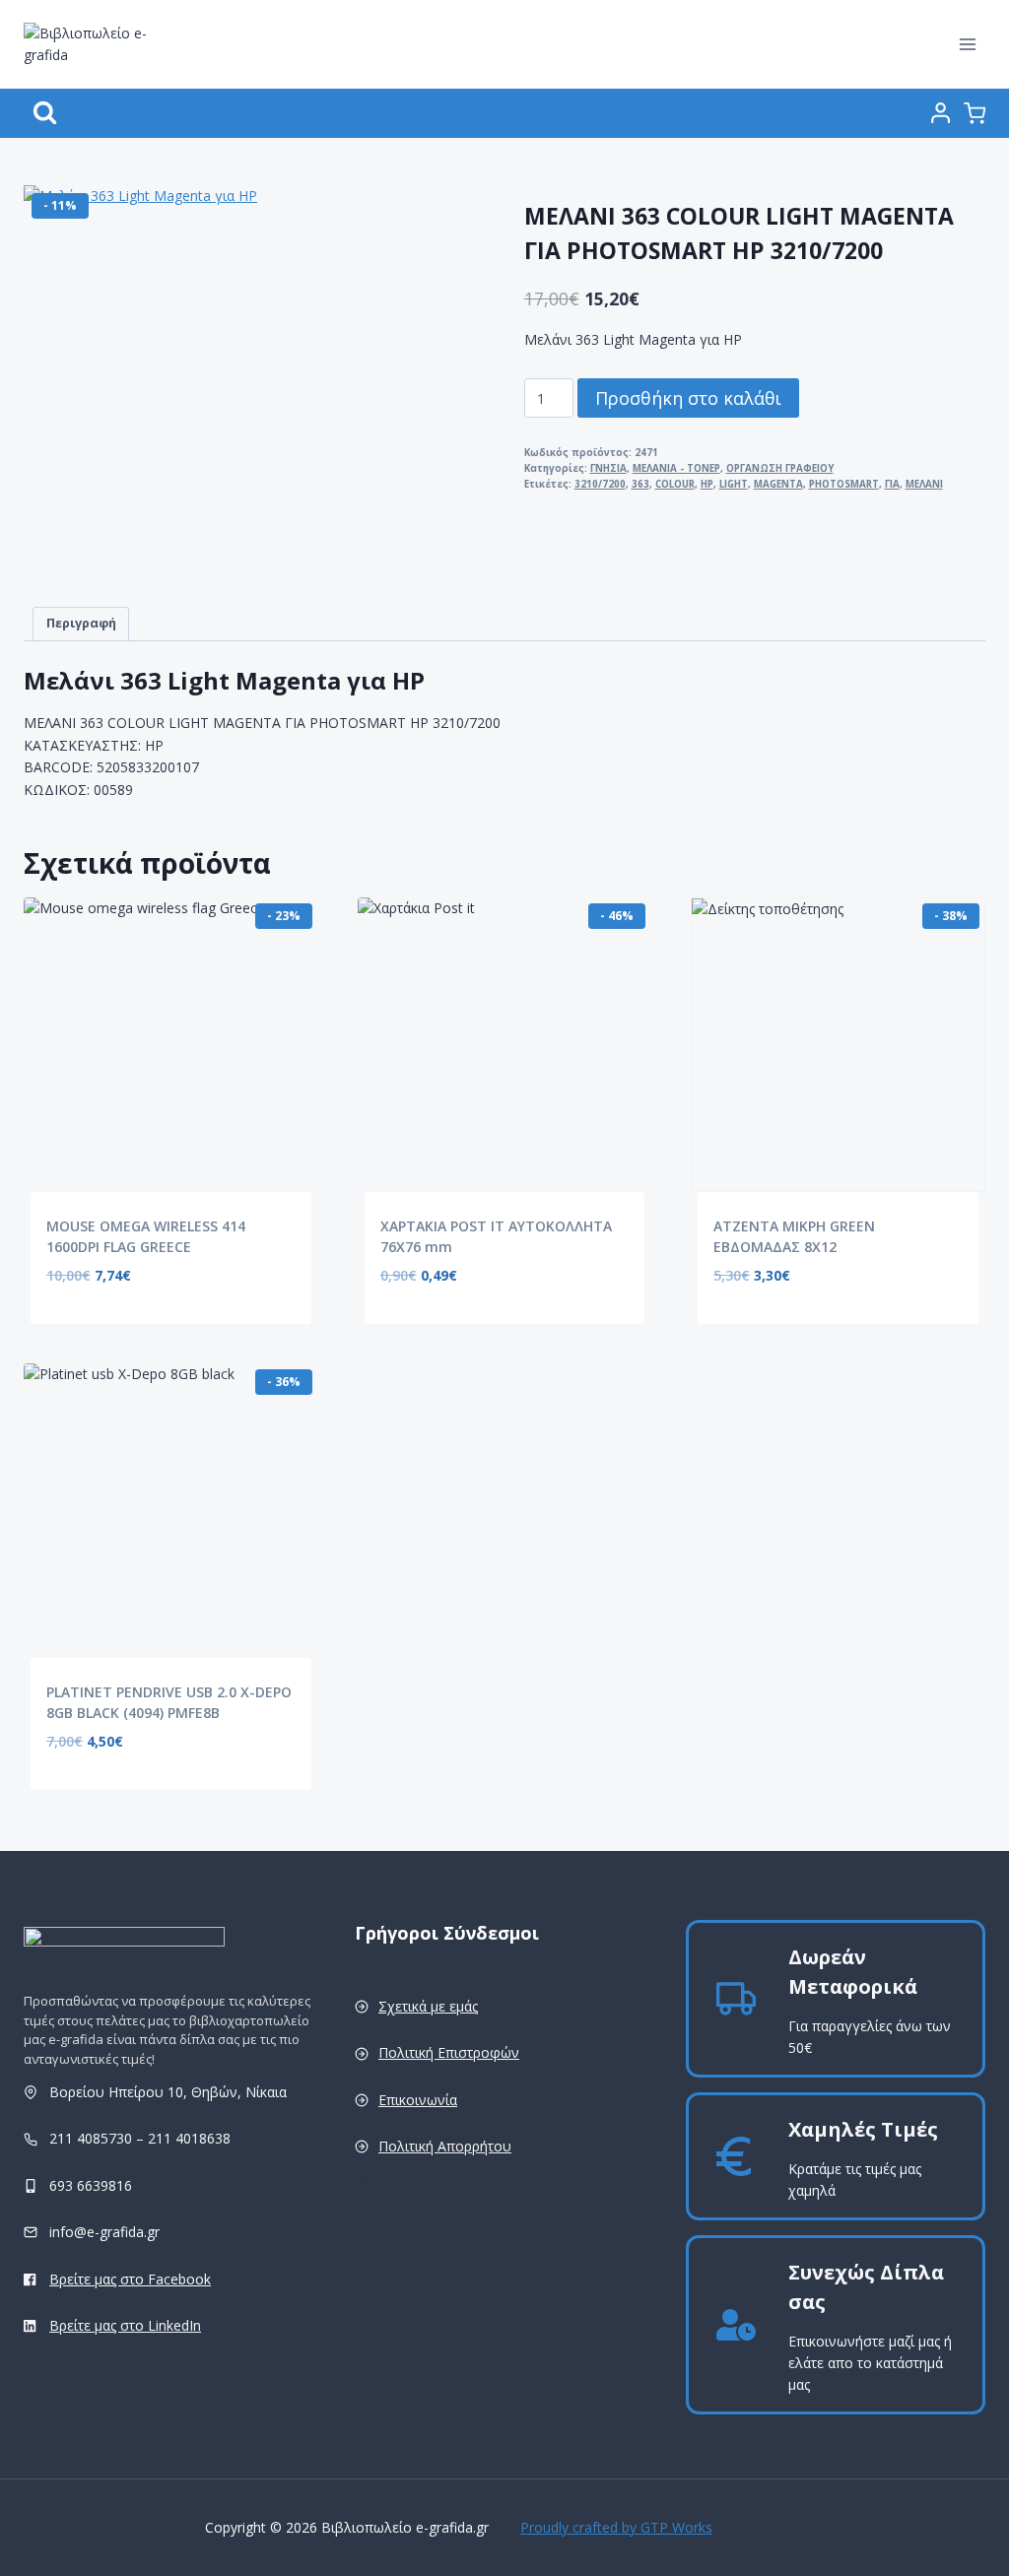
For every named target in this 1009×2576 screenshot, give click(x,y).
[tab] (81, 624)
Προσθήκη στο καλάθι (688, 398)
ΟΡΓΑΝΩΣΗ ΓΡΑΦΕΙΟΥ (780, 468)
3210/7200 (600, 484)
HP (707, 484)
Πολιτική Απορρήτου (445, 2146)
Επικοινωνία (418, 2100)
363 (640, 484)
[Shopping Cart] (975, 113)
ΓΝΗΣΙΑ (608, 468)
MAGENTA (778, 484)
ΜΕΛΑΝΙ (924, 484)
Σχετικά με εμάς (428, 2006)
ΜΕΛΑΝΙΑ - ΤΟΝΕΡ (676, 468)
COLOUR (675, 484)
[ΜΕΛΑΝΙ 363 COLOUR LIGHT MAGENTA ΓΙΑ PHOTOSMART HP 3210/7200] (221, 382)
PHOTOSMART (844, 484)
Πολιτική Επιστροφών (449, 2052)
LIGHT (734, 484)
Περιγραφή (81, 623)
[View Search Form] (45, 113)
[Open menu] (967, 44)
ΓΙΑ (892, 484)
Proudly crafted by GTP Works (616, 2527)
